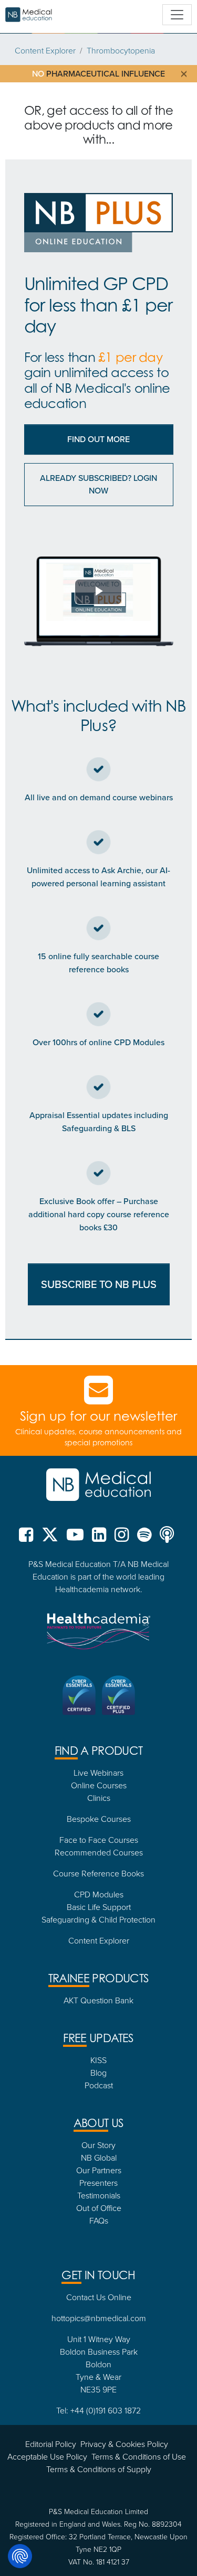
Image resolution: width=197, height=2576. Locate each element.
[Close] (180, 1133)
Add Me (98, 1413)
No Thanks (98, 1441)
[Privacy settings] (20, 2556)
